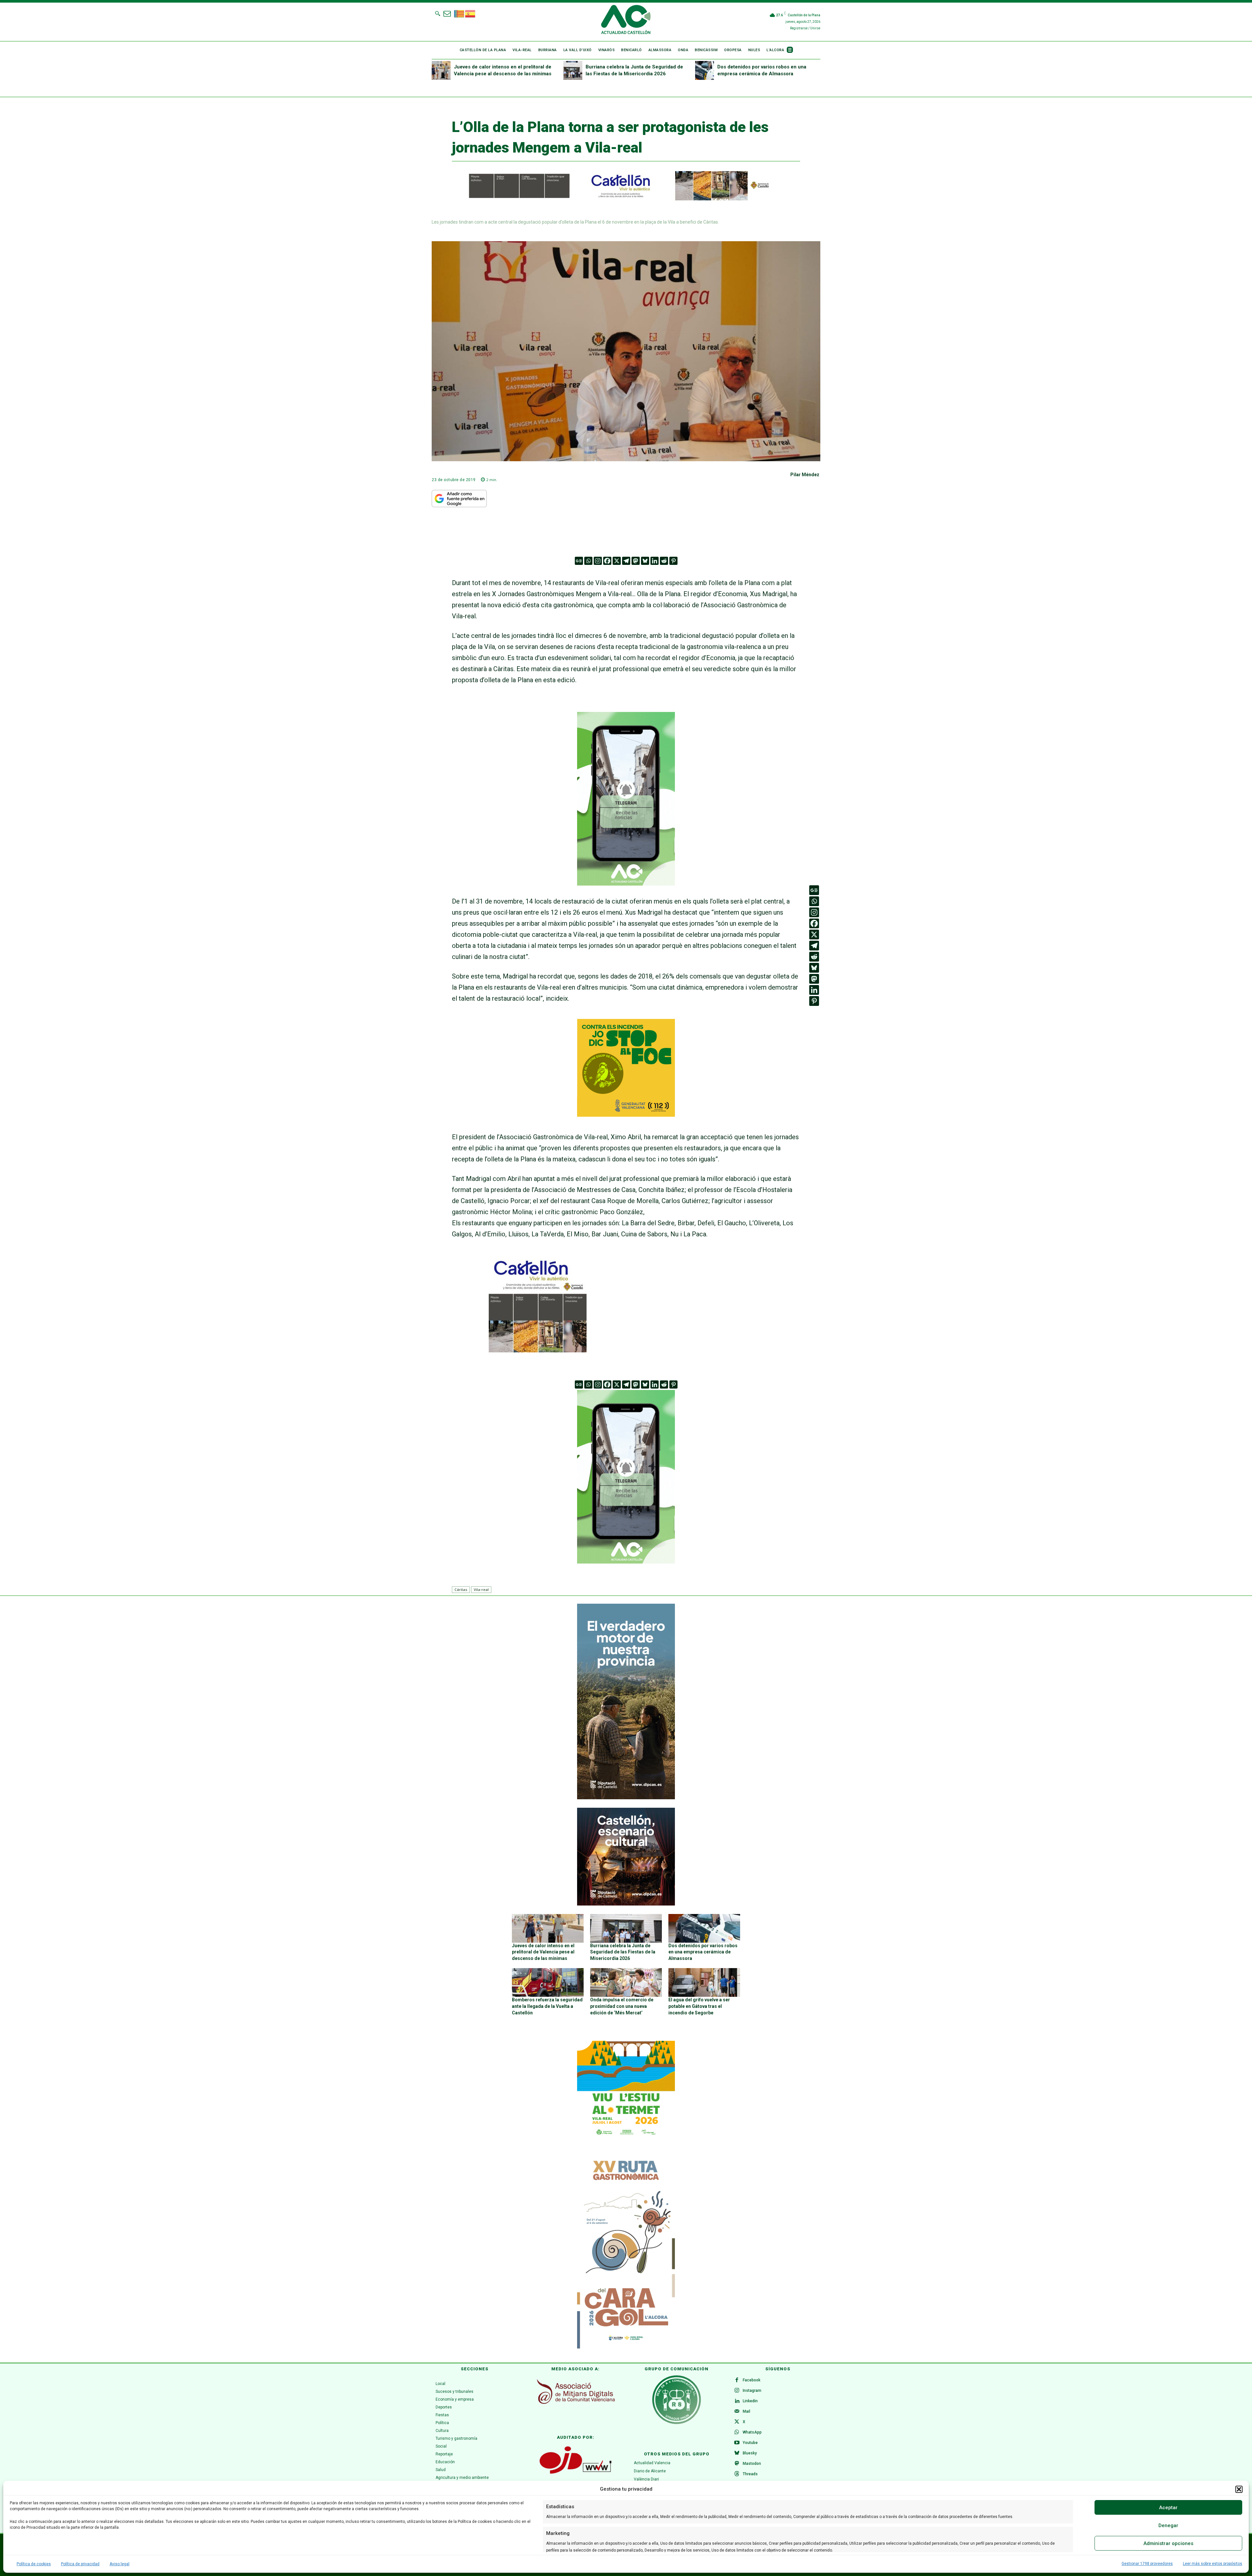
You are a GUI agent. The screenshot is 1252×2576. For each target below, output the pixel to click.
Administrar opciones (1168, 2543)
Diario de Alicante (650, 2471)
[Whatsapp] (588, 561)
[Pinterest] (673, 561)
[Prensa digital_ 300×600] (626, 2251)
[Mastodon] (636, 561)
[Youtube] (737, 2443)
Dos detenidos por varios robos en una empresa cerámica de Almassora (703, 1952)
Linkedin (750, 2401)
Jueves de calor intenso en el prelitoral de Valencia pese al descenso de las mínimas (543, 1952)
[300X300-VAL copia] (626, 1114)
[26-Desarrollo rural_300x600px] (626, 1798)
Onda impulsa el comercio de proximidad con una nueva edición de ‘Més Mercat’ (622, 2006)
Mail (746, 2411)
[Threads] (737, 2474)
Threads (750, 2474)
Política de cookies (34, 2564)
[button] (1239, 2489)
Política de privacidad (80, 2564)
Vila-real (481, 1590)
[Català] (459, 13)
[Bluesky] (645, 561)
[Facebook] (607, 561)
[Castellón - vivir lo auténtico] (612, 199)
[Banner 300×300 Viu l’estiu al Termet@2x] (626, 2090)
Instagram (752, 2391)
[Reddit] (664, 561)
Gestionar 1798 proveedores (1147, 2564)
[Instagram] (598, 561)
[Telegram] (626, 561)
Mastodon (752, 2464)
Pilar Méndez (805, 475)
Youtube (750, 2443)
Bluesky (750, 2453)
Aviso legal (119, 2564)
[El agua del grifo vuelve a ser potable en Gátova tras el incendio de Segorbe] (704, 1982)
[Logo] (626, 21)
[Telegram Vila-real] (626, 890)
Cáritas (461, 1590)
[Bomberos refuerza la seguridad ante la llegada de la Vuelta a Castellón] (548, 1982)
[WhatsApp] (737, 2433)
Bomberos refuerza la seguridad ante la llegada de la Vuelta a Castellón (547, 2006)
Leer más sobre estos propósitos (1213, 2564)
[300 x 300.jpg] (538, 1350)
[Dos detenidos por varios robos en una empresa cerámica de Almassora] (705, 70)
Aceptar (1168, 2508)
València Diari (646, 2479)
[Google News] (579, 561)
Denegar (1168, 2525)
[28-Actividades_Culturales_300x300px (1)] (626, 1904)
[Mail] (737, 2412)
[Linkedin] (655, 561)
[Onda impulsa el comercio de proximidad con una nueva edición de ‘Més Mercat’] (626, 1982)
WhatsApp (752, 2432)
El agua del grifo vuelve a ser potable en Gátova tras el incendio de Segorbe (699, 2006)
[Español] (470, 13)
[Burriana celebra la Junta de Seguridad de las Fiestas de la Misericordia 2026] (573, 70)
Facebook (752, 2380)
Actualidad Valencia (652, 2463)
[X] (617, 561)
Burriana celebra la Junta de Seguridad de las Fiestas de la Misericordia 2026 (623, 1952)
